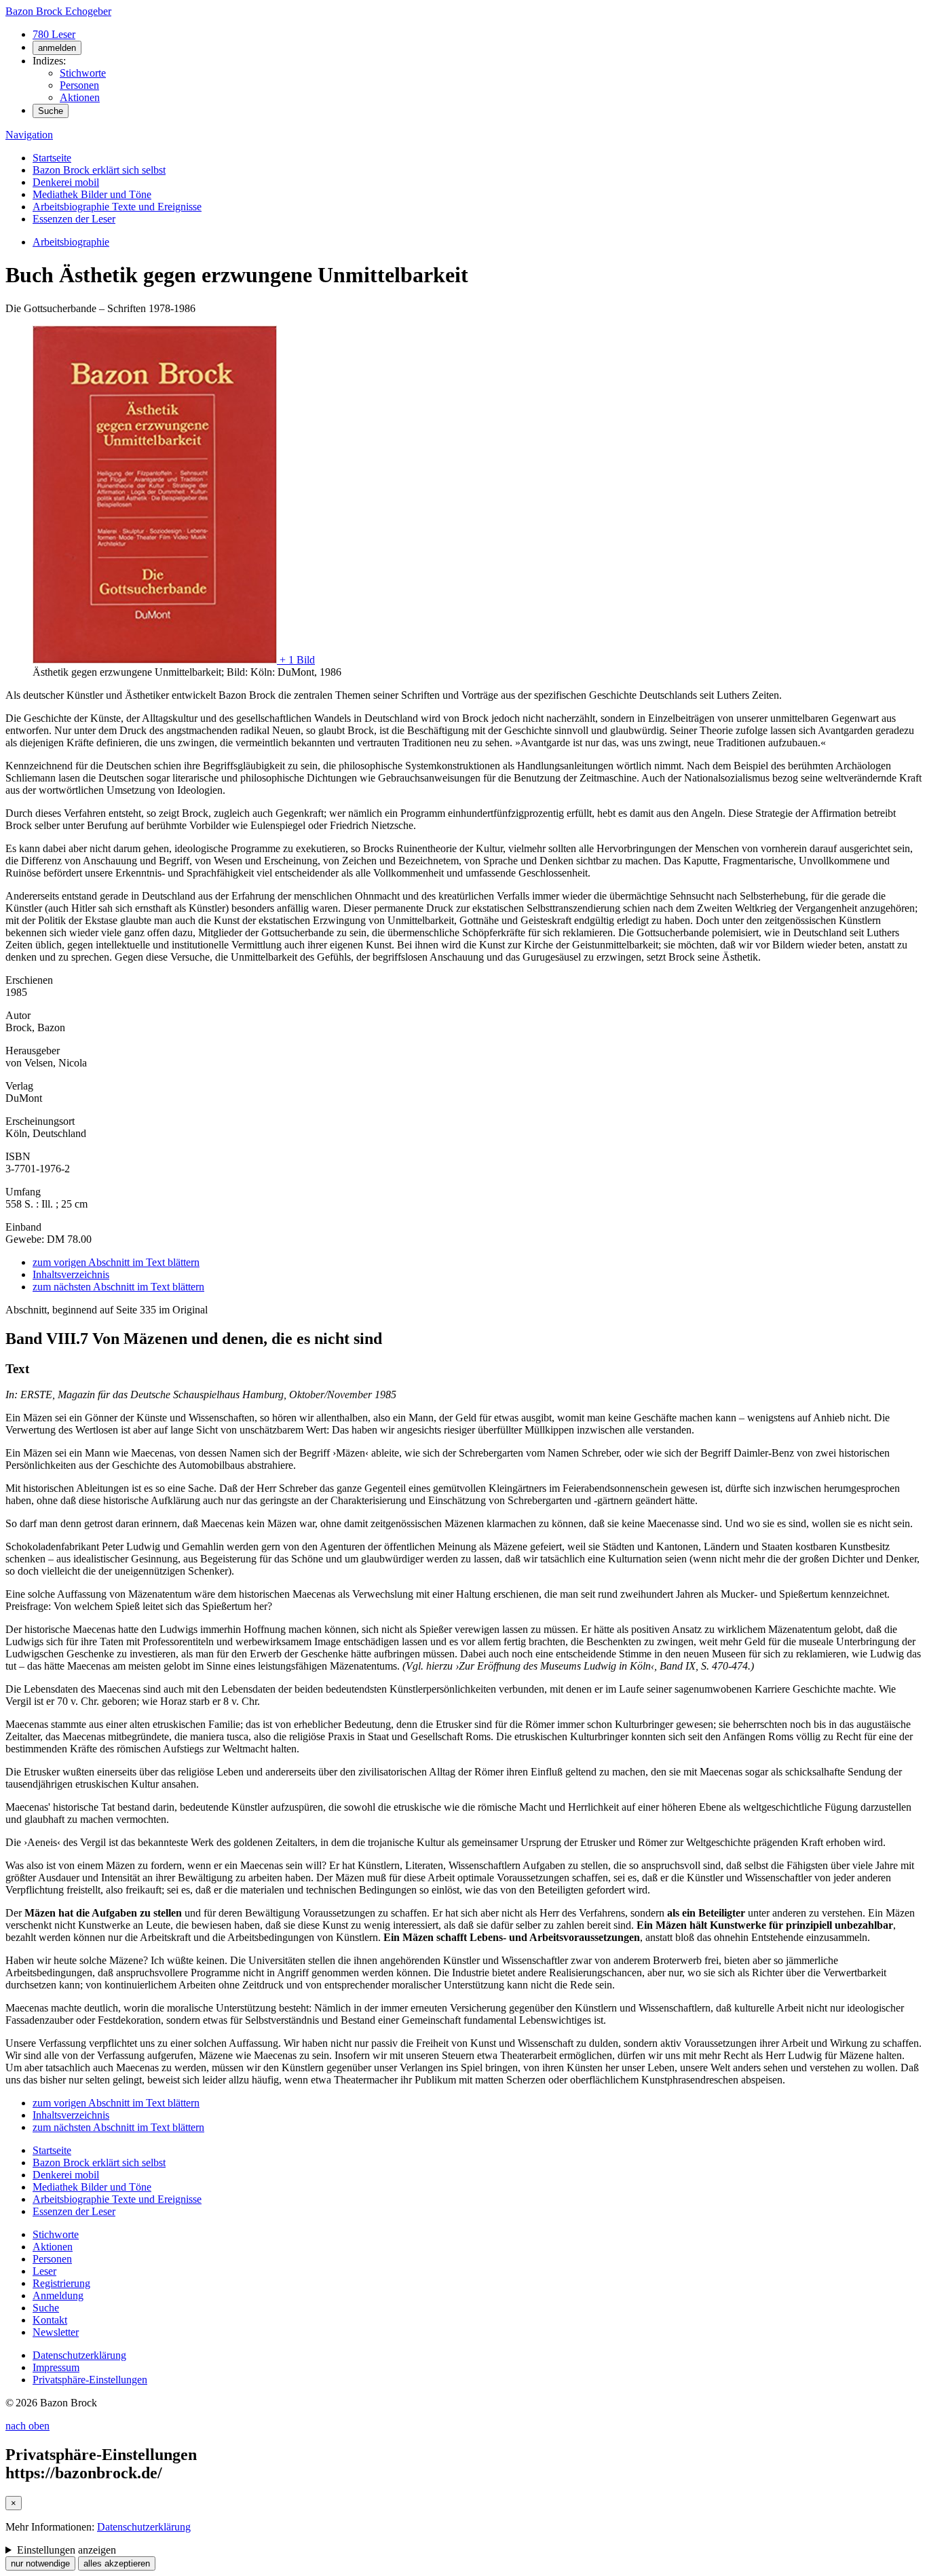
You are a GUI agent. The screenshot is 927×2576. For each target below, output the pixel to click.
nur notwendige (40, 2563)
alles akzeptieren (117, 2563)
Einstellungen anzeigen (67, 2550)
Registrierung (61, 2283)
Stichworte (83, 73)
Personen (79, 85)
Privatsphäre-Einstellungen (90, 2380)
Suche (51, 111)
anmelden (57, 48)
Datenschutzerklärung (79, 2355)
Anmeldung (58, 2295)
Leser (44, 2271)
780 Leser (54, 34)
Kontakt (50, 2320)
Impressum (56, 2367)
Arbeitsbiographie (71, 242)
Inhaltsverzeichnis (71, 1274)
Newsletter (56, 2332)
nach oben (27, 2426)
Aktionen (80, 97)
